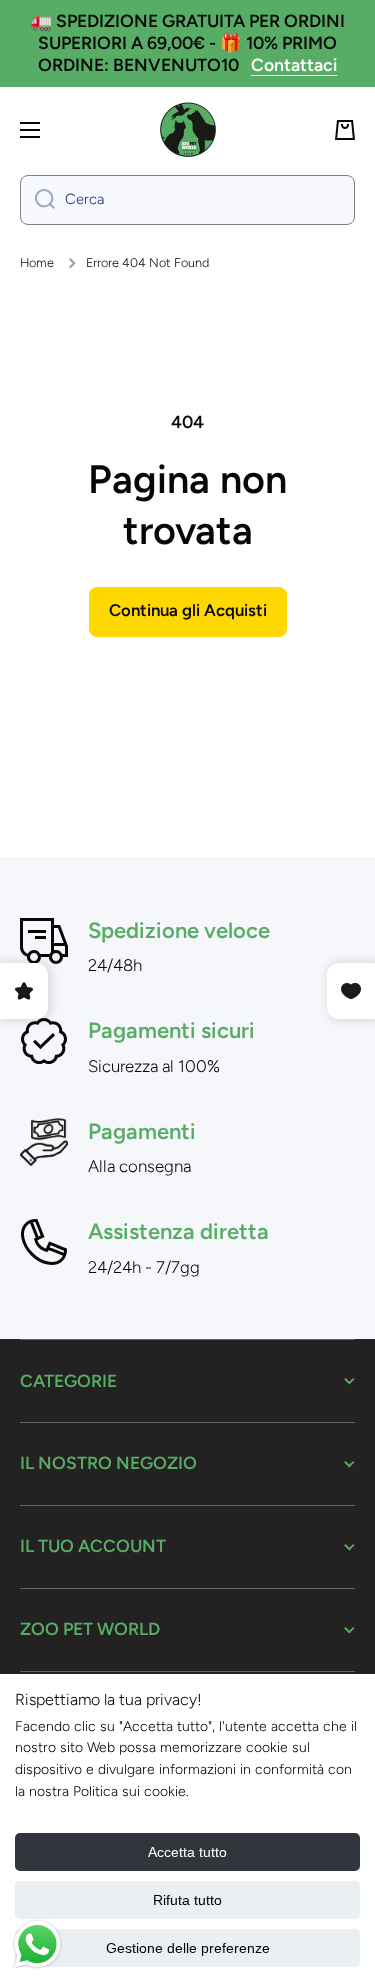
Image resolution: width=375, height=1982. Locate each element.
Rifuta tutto (187, 1900)
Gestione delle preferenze (188, 1948)
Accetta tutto (187, 1852)
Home (37, 262)
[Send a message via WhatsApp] (37, 1944)
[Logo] (188, 130)
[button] (345, 130)
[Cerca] (37, 200)
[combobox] (187, 200)
